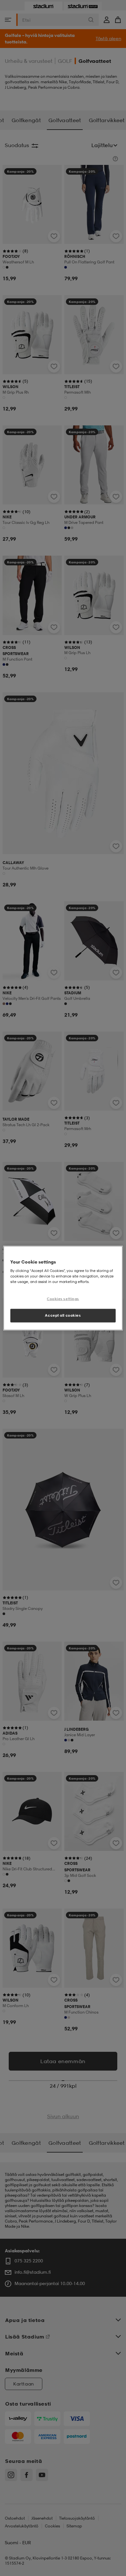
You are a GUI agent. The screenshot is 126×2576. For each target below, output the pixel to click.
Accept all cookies (63, 1315)
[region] (63, 1288)
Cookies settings (63, 1299)
